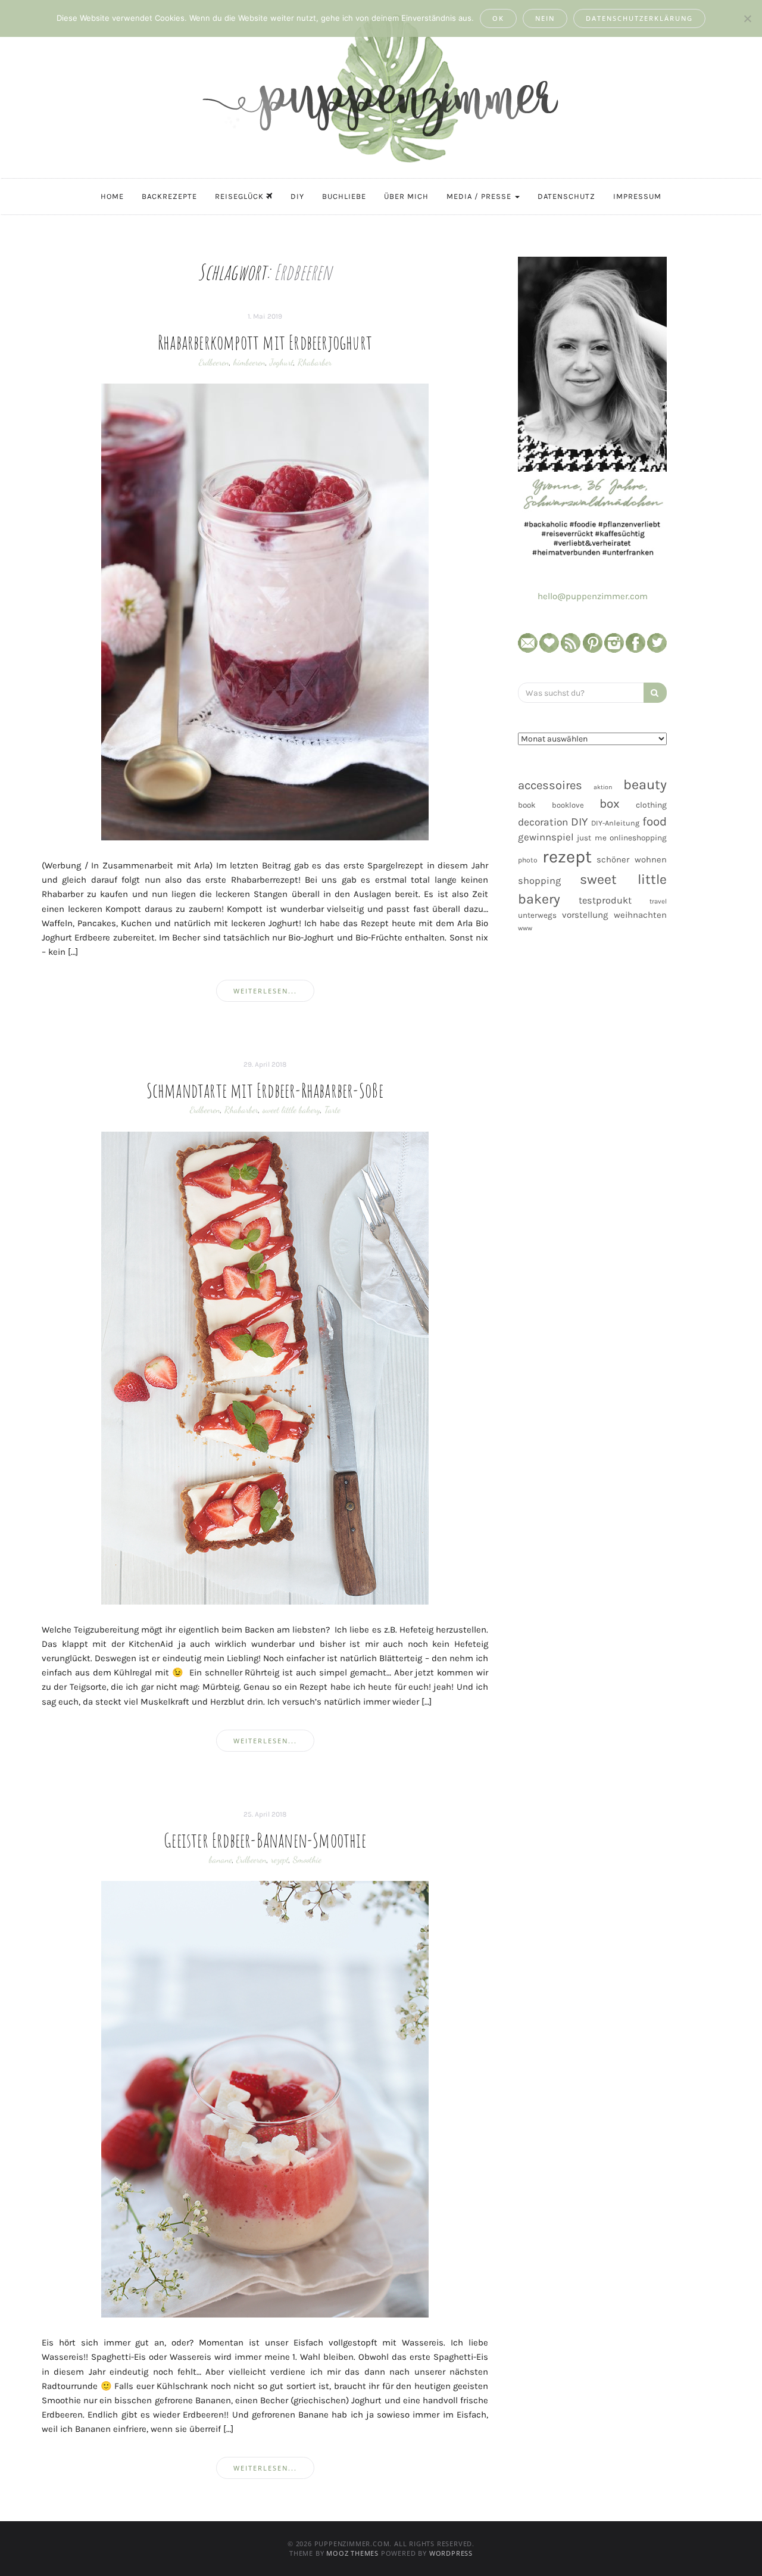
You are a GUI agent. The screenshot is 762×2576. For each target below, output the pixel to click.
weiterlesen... (265, 991)
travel (658, 901)
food (655, 821)
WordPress (451, 2553)
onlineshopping (638, 838)
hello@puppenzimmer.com (593, 596)
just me (591, 838)
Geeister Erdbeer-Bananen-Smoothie (265, 1840)
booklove (568, 805)
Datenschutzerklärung (639, 18)
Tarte (332, 1110)
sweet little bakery (291, 1110)
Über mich (406, 196)
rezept (280, 1859)
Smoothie (307, 1859)
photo (528, 860)
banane (221, 1859)
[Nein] (747, 18)
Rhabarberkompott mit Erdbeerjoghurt (265, 342)
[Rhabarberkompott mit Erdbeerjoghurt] (265, 611)
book (527, 805)
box (610, 803)
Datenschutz (566, 196)
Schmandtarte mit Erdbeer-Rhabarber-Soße (265, 1090)
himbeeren (249, 362)
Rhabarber (315, 362)
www (525, 928)
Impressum (637, 196)
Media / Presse (480, 196)
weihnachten (640, 915)
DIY (297, 196)
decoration (543, 822)
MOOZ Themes (352, 2553)
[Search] (655, 693)
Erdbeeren (214, 362)
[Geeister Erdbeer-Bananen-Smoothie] (265, 2099)
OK (498, 18)
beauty (645, 784)
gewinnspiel (546, 837)
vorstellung (585, 915)
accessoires (550, 785)
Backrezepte (169, 196)
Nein (545, 18)
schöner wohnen (632, 859)
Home (112, 196)
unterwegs (537, 915)
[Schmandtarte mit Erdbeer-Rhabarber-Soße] (265, 1367)
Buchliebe (344, 196)
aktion (603, 787)
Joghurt (282, 362)
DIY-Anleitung (615, 823)
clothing (651, 805)
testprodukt (605, 900)
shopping (539, 881)
